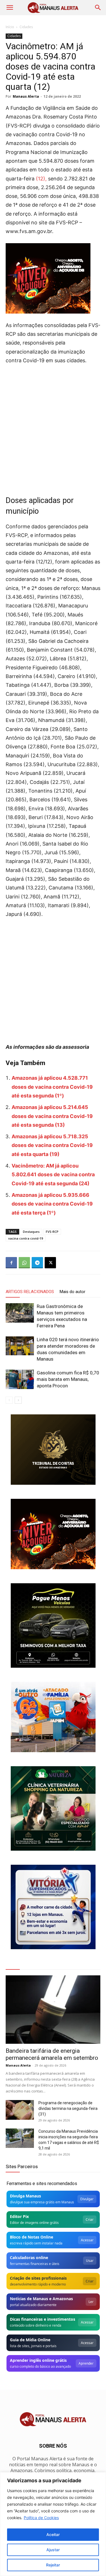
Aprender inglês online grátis (38, 2360)
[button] (10, 8)
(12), (41, 179)
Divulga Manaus (25, 2196)
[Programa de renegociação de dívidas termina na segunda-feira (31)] (20, 2110)
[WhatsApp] (24, 1263)
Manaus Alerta (26, 96)
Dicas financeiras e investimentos (43, 2319)
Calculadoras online (29, 2258)
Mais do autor (73, 1292)
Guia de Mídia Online (30, 2340)
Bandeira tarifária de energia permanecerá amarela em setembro (52, 2054)
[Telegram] (37, 1263)
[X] (50, 1263)
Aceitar (53, 2534)
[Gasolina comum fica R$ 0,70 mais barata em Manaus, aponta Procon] (20, 1379)
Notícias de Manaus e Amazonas (41, 2299)
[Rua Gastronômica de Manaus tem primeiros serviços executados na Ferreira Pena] (20, 1313)
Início (10, 27)
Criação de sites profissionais (38, 2278)
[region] (53, 2524)
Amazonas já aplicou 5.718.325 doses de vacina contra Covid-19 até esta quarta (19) (52, 1145)
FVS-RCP (52, 1232)
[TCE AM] (53, 1450)
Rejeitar (53, 2565)
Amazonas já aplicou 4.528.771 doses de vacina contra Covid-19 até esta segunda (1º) (52, 1087)
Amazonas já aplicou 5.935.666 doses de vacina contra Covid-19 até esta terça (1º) (52, 1204)
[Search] (98, 8)
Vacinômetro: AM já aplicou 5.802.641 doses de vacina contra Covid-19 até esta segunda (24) (53, 1175)
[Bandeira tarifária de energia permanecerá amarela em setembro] (53, 2010)
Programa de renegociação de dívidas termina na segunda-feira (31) (68, 2108)
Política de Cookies (41, 2518)
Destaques (31, 1232)
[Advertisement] (53, 425)
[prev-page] (9, 1400)
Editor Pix (19, 2216)
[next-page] (18, 1400)
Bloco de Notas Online (32, 2237)
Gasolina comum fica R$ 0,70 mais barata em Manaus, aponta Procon (68, 1379)
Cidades (26, 27)
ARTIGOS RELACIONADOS (30, 1292)
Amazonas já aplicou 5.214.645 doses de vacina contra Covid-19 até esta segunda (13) (52, 1116)
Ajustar (53, 2550)
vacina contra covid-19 (26, 1238)
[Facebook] (11, 1263)
